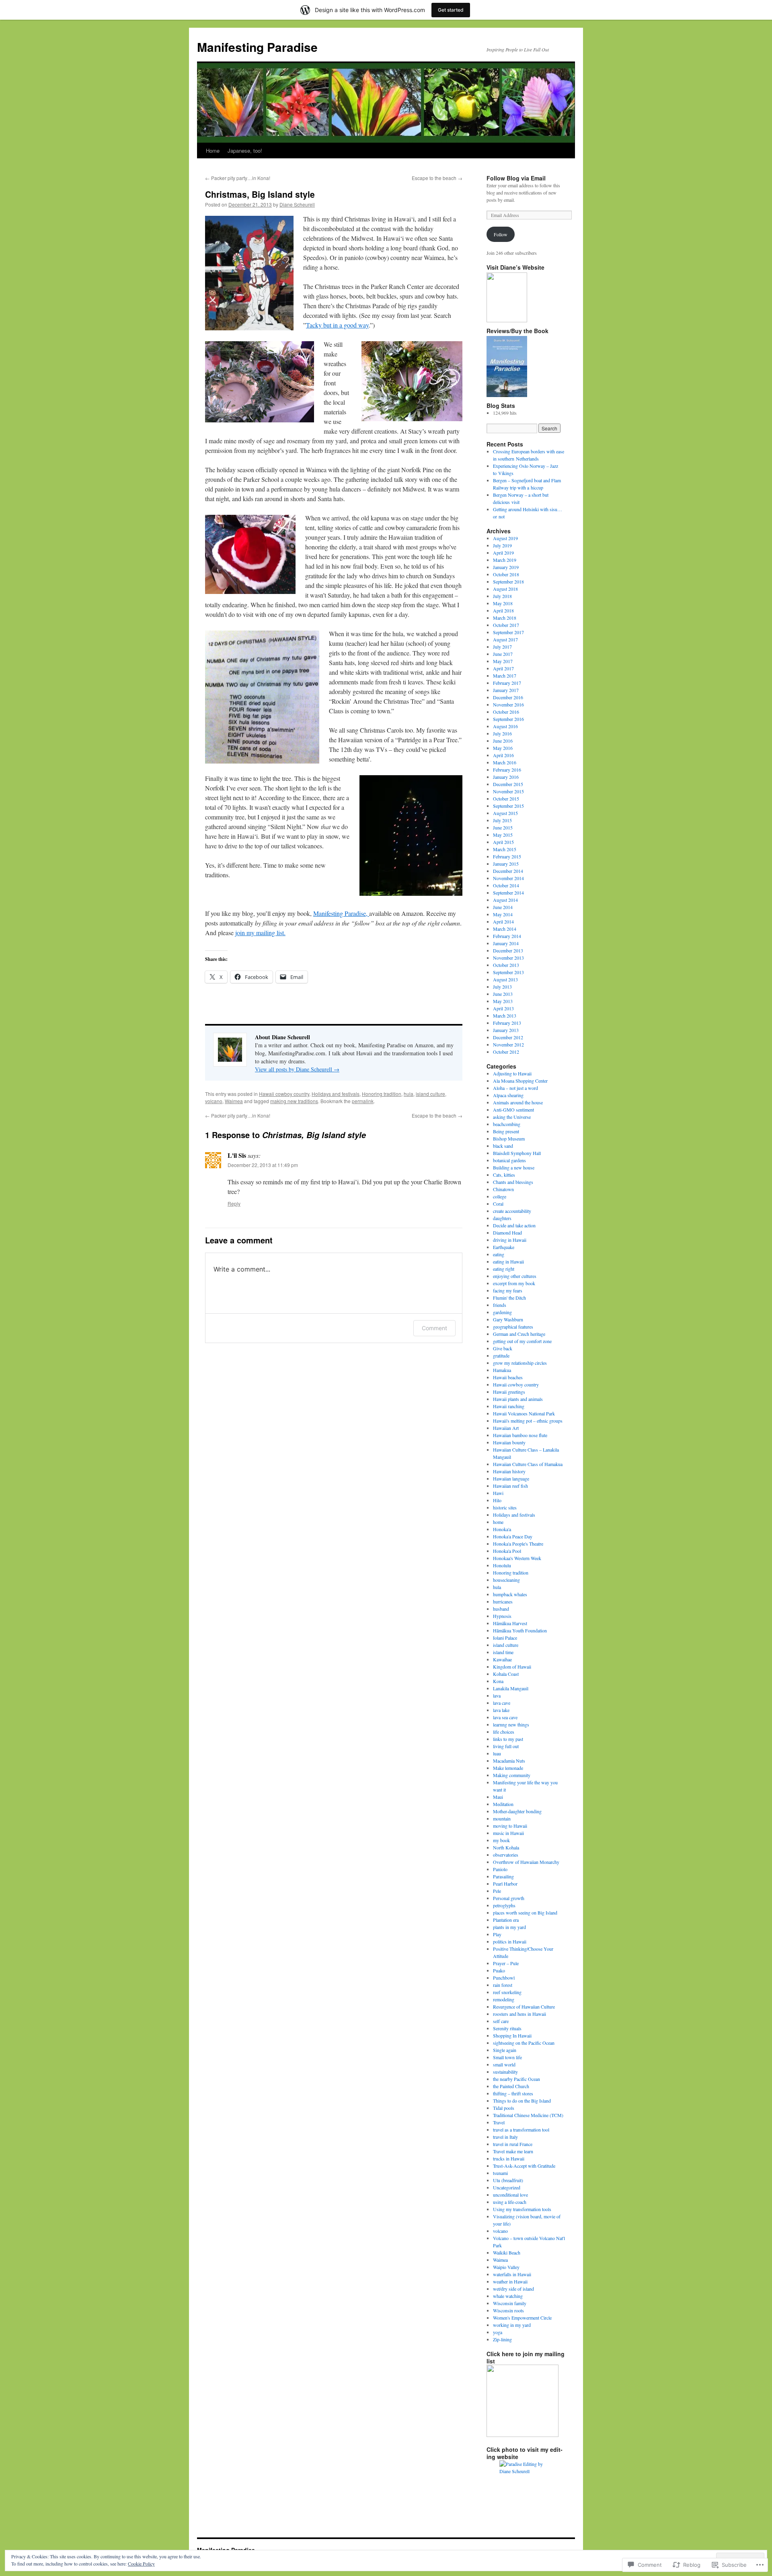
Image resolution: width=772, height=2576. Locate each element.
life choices (504, 1732)
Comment (434, 1328)
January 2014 (506, 943)
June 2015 (503, 827)
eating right (504, 1269)
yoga (498, 2332)
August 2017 (505, 639)
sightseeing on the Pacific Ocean (524, 2043)
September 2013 (508, 972)
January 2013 (506, 1030)
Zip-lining (502, 2339)
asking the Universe (512, 1117)
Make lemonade (508, 1768)
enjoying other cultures (515, 1276)
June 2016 (503, 741)
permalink (363, 1101)
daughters (502, 1218)
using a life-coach (510, 2202)
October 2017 (506, 625)
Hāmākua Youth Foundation (520, 1630)
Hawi (498, 1493)
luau (497, 1753)
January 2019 (506, 567)
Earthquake (504, 1247)
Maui (498, 1797)
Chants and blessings (513, 1182)
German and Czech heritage (519, 1334)
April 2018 (503, 610)
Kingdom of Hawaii (512, 1667)
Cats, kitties (504, 1175)
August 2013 (505, 979)
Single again (505, 2050)
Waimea (234, 1101)
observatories (506, 1855)
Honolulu (502, 1565)
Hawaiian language (511, 1478)
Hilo (497, 1500)
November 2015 (508, 791)
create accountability (512, 1211)
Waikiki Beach (507, 2252)
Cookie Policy (141, 2564)
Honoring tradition (382, 1094)
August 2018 (505, 589)
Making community (512, 1775)
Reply (234, 1203)
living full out (506, 1746)
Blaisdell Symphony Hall (517, 1153)
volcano (214, 1101)
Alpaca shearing (508, 1095)
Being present (506, 1131)
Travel (499, 2122)
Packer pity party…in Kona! (238, 178)
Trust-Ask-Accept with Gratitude (524, 2166)
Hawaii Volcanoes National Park (524, 1413)
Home (213, 151)
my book (501, 1840)
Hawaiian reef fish (510, 1486)
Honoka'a (502, 1529)
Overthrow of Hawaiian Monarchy (526, 1862)
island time (503, 1652)
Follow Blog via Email (516, 178)
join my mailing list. (260, 933)
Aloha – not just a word (515, 1088)
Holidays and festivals (336, 1094)
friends (500, 1305)
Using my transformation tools (522, 2209)
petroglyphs (504, 1905)
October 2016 (506, 712)
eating (499, 1254)
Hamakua (502, 1370)
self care (501, 2021)
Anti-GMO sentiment (513, 1110)
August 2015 (505, 813)
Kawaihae (502, 1659)
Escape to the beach (437, 178)
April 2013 (503, 1008)
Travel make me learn (513, 2151)
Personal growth (509, 1898)
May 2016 (503, 748)
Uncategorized (507, 2187)
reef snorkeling (507, 1992)
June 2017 (503, 654)
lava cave (502, 1703)
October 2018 (506, 574)
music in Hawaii (508, 1833)
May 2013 (503, 1001)
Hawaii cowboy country (284, 1094)
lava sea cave (505, 1717)
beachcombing (507, 1124)
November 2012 (508, 1044)
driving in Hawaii (510, 1240)
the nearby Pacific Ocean (516, 2079)
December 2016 (508, 697)
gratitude (501, 1356)
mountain (502, 1818)
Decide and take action (514, 1225)
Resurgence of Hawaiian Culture (524, 2007)
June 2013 (503, 994)
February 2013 (507, 1023)
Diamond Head (507, 1233)
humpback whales (510, 1594)
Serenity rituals (507, 2028)
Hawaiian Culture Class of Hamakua (528, 1464)
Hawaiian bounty (509, 1442)
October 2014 (506, 885)
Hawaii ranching (509, 1406)
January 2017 (506, 690)
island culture (430, 1094)
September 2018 (508, 582)
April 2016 (503, 755)
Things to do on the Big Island (522, 2101)
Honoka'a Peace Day (513, 1536)
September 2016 (508, 719)
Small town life (507, 2057)
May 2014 (503, 914)
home (498, 1522)
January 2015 (506, 864)
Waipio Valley (506, 2267)
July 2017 (502, 647)
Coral (498, 1204)
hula (409, 1094)
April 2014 (503, 921)
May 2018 (503, 603)
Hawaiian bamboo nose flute (520, 1435)
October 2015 (506, 799)
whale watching (508, 2296)
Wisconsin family (510, 2303)
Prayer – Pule (506, 1963)
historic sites (505, 1507)
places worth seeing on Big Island (525, 1913)
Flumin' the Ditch (509, 1298)
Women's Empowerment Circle (522, 2318)
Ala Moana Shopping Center (520, 1081)
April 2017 (503, 668)
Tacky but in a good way (337, 325)
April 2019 (503, 553)
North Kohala (506, 1847)
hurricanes (503, 1601)
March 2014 (505, 929)
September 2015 (508, 806)
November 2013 (508, 958)
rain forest (503, 1985)
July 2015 (502, 820)
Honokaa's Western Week (517, 1558)
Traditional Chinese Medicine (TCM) (528, 2115)
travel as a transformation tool (521, 2130)
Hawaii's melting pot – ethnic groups (528, 1421)
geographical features (513, 1327)
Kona (498, 1681)
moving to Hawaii (510, 1826)
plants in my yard (509, 1927)
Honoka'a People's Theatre (518, 1544)
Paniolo (500, 1869)
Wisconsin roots (508, 2310)
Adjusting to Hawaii (512, 1073)
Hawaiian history (509, 1471)
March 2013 (505, 1016)
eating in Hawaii (508, 1261)
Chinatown (503, 1189)
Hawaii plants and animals (518, 1399)
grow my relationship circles (520, 1363)
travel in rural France (513, 2144)
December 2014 (508, 871)
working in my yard (512, 2325)
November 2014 (508, 878)
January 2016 (506, 777)
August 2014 (505, 900)
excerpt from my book (514, 1283)
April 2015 (503, 842)
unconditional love (510, 2195)
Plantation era (506, 1920)
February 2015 (507, 856)
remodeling (504, 1999)
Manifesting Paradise (257, 47)
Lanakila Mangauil (511, 1688)
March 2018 (505, 618)
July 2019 (502, 545)
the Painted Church (511, 2086)
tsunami (500, 2173)
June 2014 (503, 907)
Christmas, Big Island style (260, 194)
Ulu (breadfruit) (508, 2180)
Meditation (503, 1804)
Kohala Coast (506, 1674)
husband (501, 1609)
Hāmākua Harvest (510, 1623)
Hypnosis (502, 1616)
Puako (499, 1970)
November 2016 (508, 704)
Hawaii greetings (509, 1392)
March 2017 (505, 676)
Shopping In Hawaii (512, 2035)
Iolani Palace (505, 1638)
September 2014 (508, 893)
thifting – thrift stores (513, 2093)
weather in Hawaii (510, 2281)
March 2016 (505, 762)
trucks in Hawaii (509, 2158)
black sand (503, 1146)
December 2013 (508, 950)
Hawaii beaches (508, 1377)
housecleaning (506, 1580)
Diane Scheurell (297, 204)
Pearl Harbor (505, 1884)
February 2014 (507, 936)
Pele (497, 1891)
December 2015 (508, 784)
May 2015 (503, 835)
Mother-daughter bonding (517, 1811)
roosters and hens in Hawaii (519, 2014)
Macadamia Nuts (509, 1761)
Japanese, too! (245, 151)
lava (497, 1695)
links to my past (508, 1739)
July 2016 (502, 733)
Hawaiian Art (506, 1428)
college (500, 1196)
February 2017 (507, 683)
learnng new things (511, 1724)
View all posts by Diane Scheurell (297, 1069)
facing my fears (508, 1290)
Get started (451, 10)
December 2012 (508, 1037)
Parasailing (503, 1876)
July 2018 (502, 596)
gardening (502, 1312)
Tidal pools (504, 2108)
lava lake (501, 1710)
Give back (503, 1348)
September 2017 (508, 632)
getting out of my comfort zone (522, 1341)
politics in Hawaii (510, 1941)
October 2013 (506, 965)
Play (497, 1934)
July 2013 (502, 987)
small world (504, 2064)
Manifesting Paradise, (341, 913)
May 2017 (503, 661)
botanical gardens (509, 1160)
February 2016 (507, 770)
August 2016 (505, 726)
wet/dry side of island (513, 2289)
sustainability (505, 2072)
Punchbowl (504, 1978)
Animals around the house (518, 1102)
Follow (501, 234)
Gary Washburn (508, 1319)
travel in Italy (505, 2137)
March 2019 (505, 560)
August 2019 (505, 538)
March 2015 (505, 849)
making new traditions (294, 1101)
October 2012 (506, 1052)
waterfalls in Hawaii (512, 2274)
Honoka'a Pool (507, 1551)
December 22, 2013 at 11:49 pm (263, 1165)
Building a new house (514, 1167)
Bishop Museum (509, 1139)
